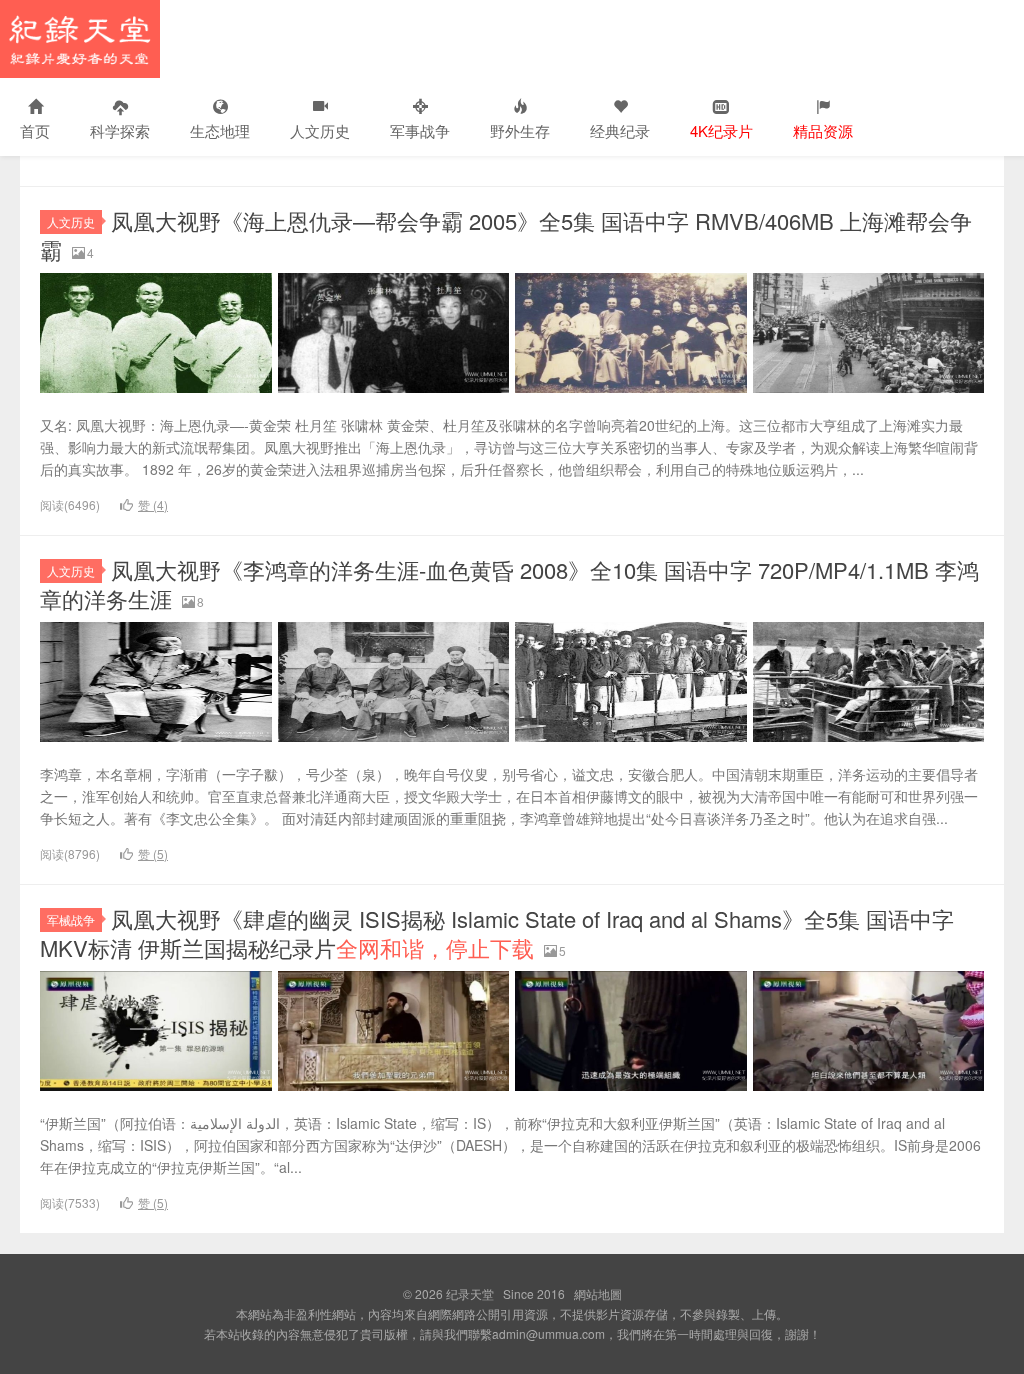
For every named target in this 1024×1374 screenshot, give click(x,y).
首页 (35, 130)
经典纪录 (620, 130)
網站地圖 (598, 1293)
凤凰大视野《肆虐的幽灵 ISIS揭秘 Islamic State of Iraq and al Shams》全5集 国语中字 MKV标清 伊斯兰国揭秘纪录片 (497, 933)
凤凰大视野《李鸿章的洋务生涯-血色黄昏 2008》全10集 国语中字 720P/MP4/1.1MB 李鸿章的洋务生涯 (509, 584)
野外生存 (520, 130)
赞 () (153, 504)
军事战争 (420, 130)
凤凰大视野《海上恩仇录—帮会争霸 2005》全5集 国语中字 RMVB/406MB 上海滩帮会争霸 (506, 235)
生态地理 (220, 130)
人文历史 (320, 130)
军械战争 (71, 919)
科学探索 (120, 130)
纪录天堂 (80, 39)
